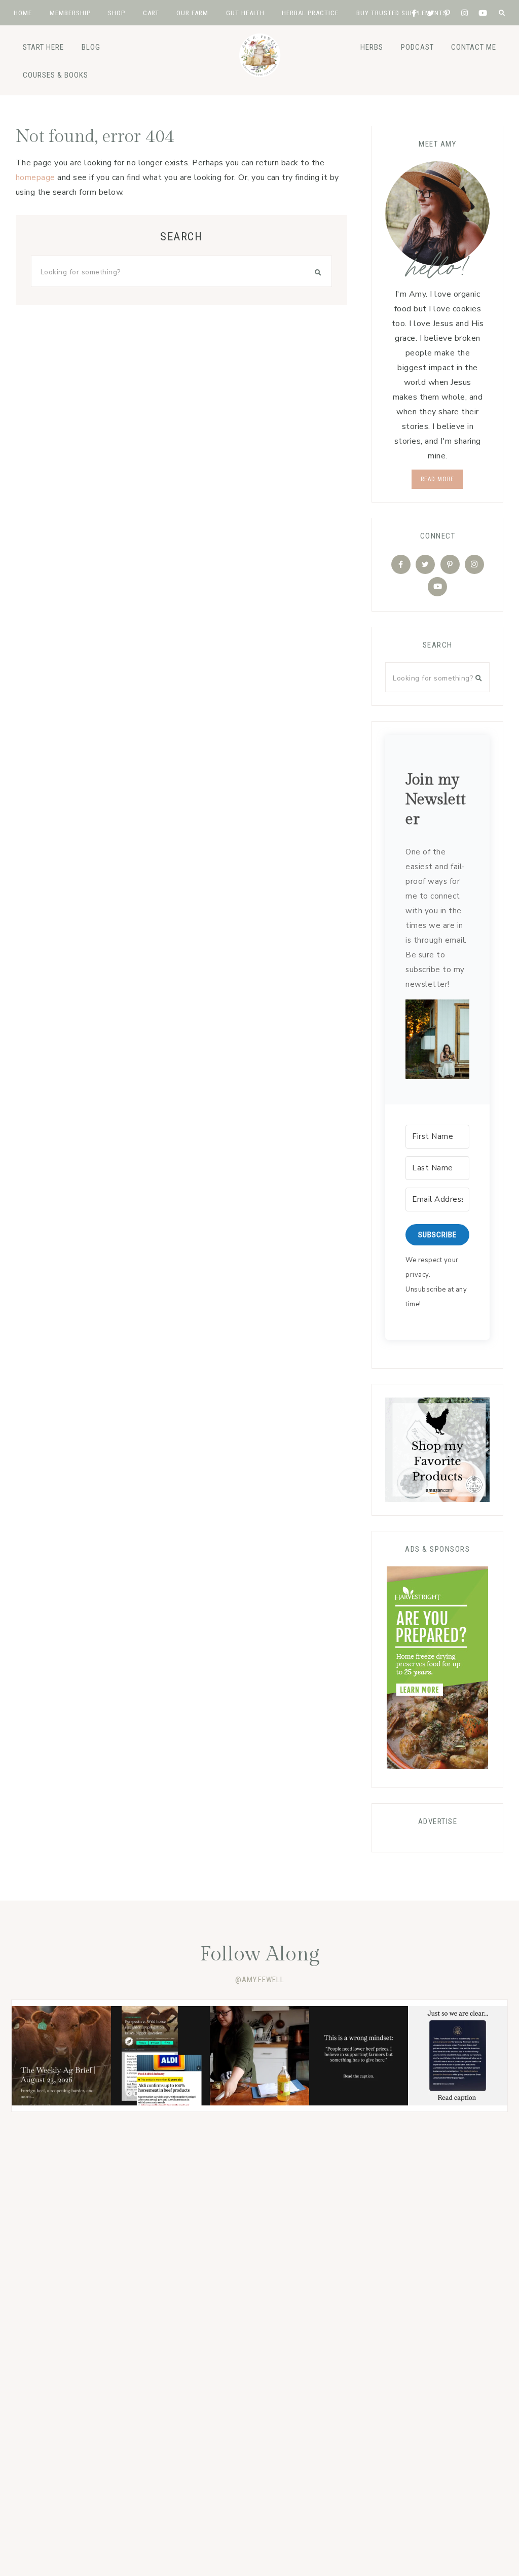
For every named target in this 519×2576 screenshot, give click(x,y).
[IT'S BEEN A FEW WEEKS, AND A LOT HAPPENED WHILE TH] (61, 2056)
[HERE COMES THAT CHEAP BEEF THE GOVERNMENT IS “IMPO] (161, 2056)
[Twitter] (425, 564)
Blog (91, 47)
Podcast (417, 47)
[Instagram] (474, 564)
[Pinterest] (450, 564)
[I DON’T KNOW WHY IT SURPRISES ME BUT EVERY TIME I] (359, 2056)
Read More (437, 479)
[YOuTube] (437, 587)
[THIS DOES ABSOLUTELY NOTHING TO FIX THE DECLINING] (458, 2056)
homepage (35, 177)
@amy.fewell (260, 1980)
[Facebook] (401, 564)
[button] (437, 1042)
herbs (372, 47)
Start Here (43, 47)
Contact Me (474, 47)
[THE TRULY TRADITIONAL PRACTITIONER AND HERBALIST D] (259, 2056)
